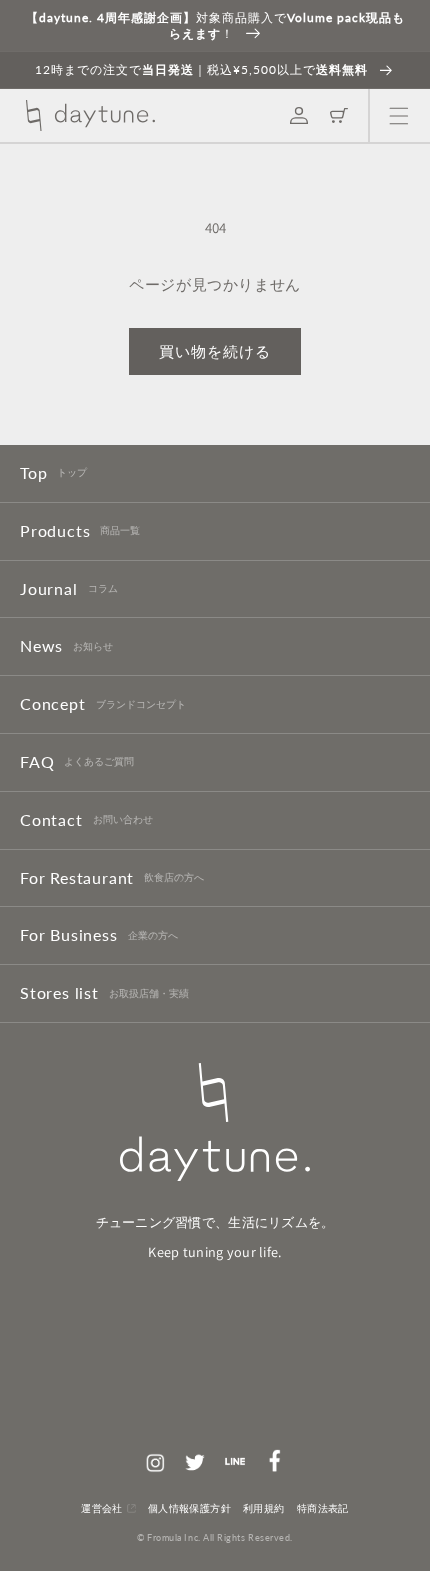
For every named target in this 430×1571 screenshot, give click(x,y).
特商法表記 (323, 1508)
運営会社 (102, 1508)
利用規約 (264, 1508)
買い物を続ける (215, 351)
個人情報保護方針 (189, 1508)
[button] (399, 116)
